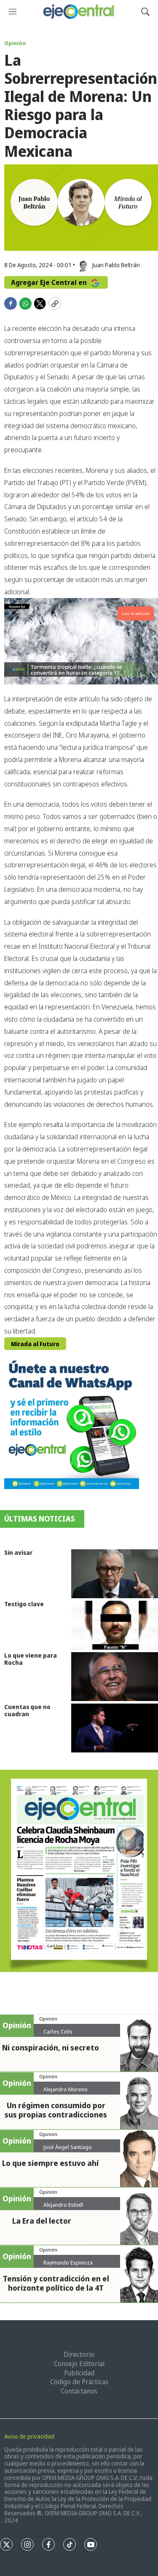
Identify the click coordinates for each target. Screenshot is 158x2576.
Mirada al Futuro (35, 1344)
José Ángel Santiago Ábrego (68, 2150)
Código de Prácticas (79, 2382)
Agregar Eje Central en (50, 282)
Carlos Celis (58, 2031)
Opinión (15, 43)
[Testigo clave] (115, 1625)
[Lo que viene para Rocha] (115, 1677)
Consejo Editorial (79, 2364)
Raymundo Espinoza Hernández (68, 2266)
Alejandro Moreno (66, 2089)
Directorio (79, 2354)
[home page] (79, 12)
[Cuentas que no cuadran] (115, 1728)
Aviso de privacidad (29, 2436)
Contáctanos (79, 2391)
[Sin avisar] (115, 1574)
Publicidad (79, 2373)
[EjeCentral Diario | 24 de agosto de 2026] (79, 1871)
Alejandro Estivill (63, 2205)
